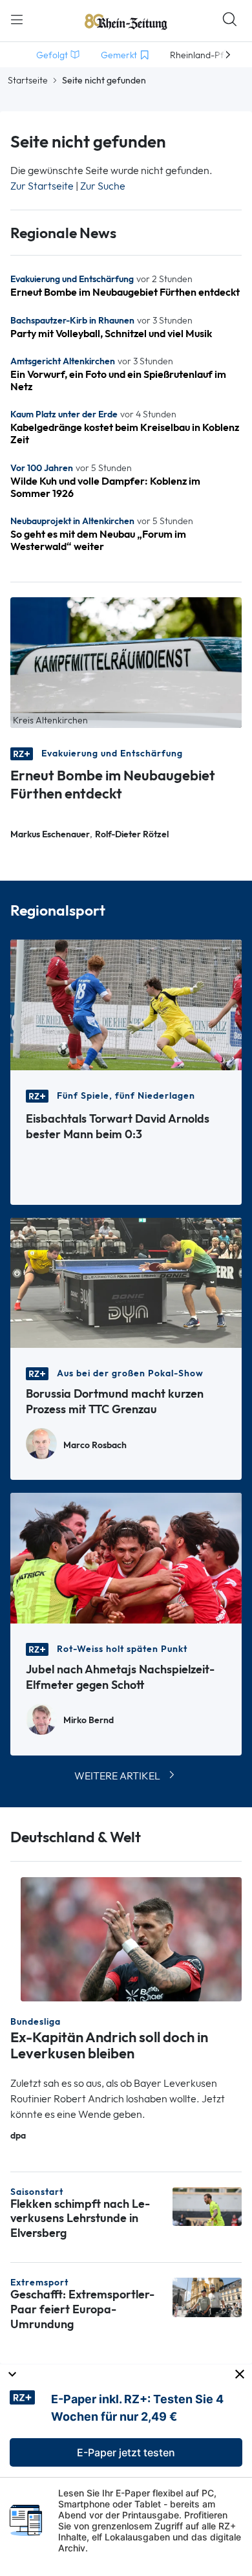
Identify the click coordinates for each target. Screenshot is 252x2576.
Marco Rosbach (95, 1445)
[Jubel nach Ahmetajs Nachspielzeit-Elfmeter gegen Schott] (126, 1557)
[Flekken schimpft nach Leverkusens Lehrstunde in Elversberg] (207, 2206)
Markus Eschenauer (50, 834)
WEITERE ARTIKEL (117, 1776)
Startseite (28, 80)
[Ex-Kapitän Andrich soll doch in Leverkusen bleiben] (131, 1938)
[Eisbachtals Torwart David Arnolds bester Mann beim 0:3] (126, 1004)
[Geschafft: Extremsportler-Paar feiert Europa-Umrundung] (207, 2296)
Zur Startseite (42, 186)
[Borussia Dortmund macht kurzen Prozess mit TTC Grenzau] (126, 1282)
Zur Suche (103, 186)
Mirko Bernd (89, 1720)
